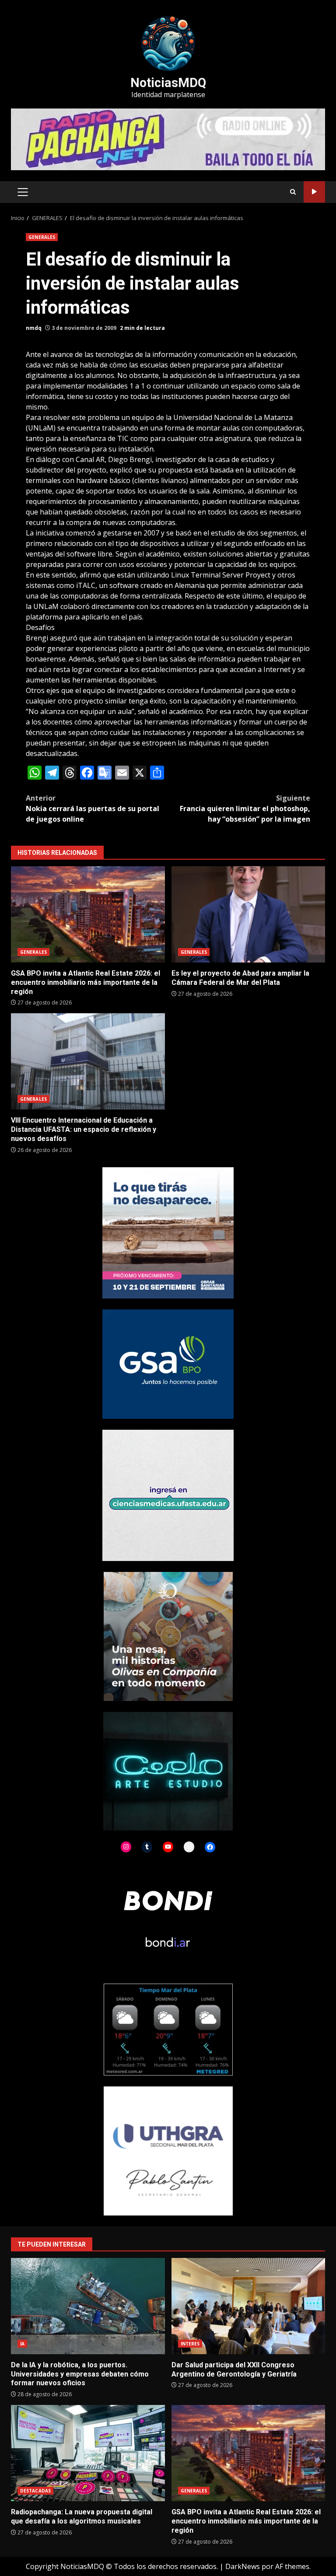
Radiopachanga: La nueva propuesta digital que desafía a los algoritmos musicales (88, 2453)
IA (22, 2344)
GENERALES (42, 237)
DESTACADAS (35, 2491)
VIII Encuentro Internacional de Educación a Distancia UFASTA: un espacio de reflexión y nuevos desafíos (88, 1061)
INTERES (190, 2344)
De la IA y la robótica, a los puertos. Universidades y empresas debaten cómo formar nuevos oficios (88, 2306)
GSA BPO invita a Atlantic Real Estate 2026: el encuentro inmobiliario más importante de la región (88, 914)
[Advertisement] (168, 139)
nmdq (34, 328)
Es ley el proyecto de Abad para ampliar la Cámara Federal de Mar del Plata (248, 914)
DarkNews (243, 2566)
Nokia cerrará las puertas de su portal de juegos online (93, 808)
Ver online (314, 192)
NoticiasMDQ (168, 83)
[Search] (293, 192)
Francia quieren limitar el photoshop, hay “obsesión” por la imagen (245, 808)
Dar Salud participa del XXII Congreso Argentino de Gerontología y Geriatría (248, 2306)
